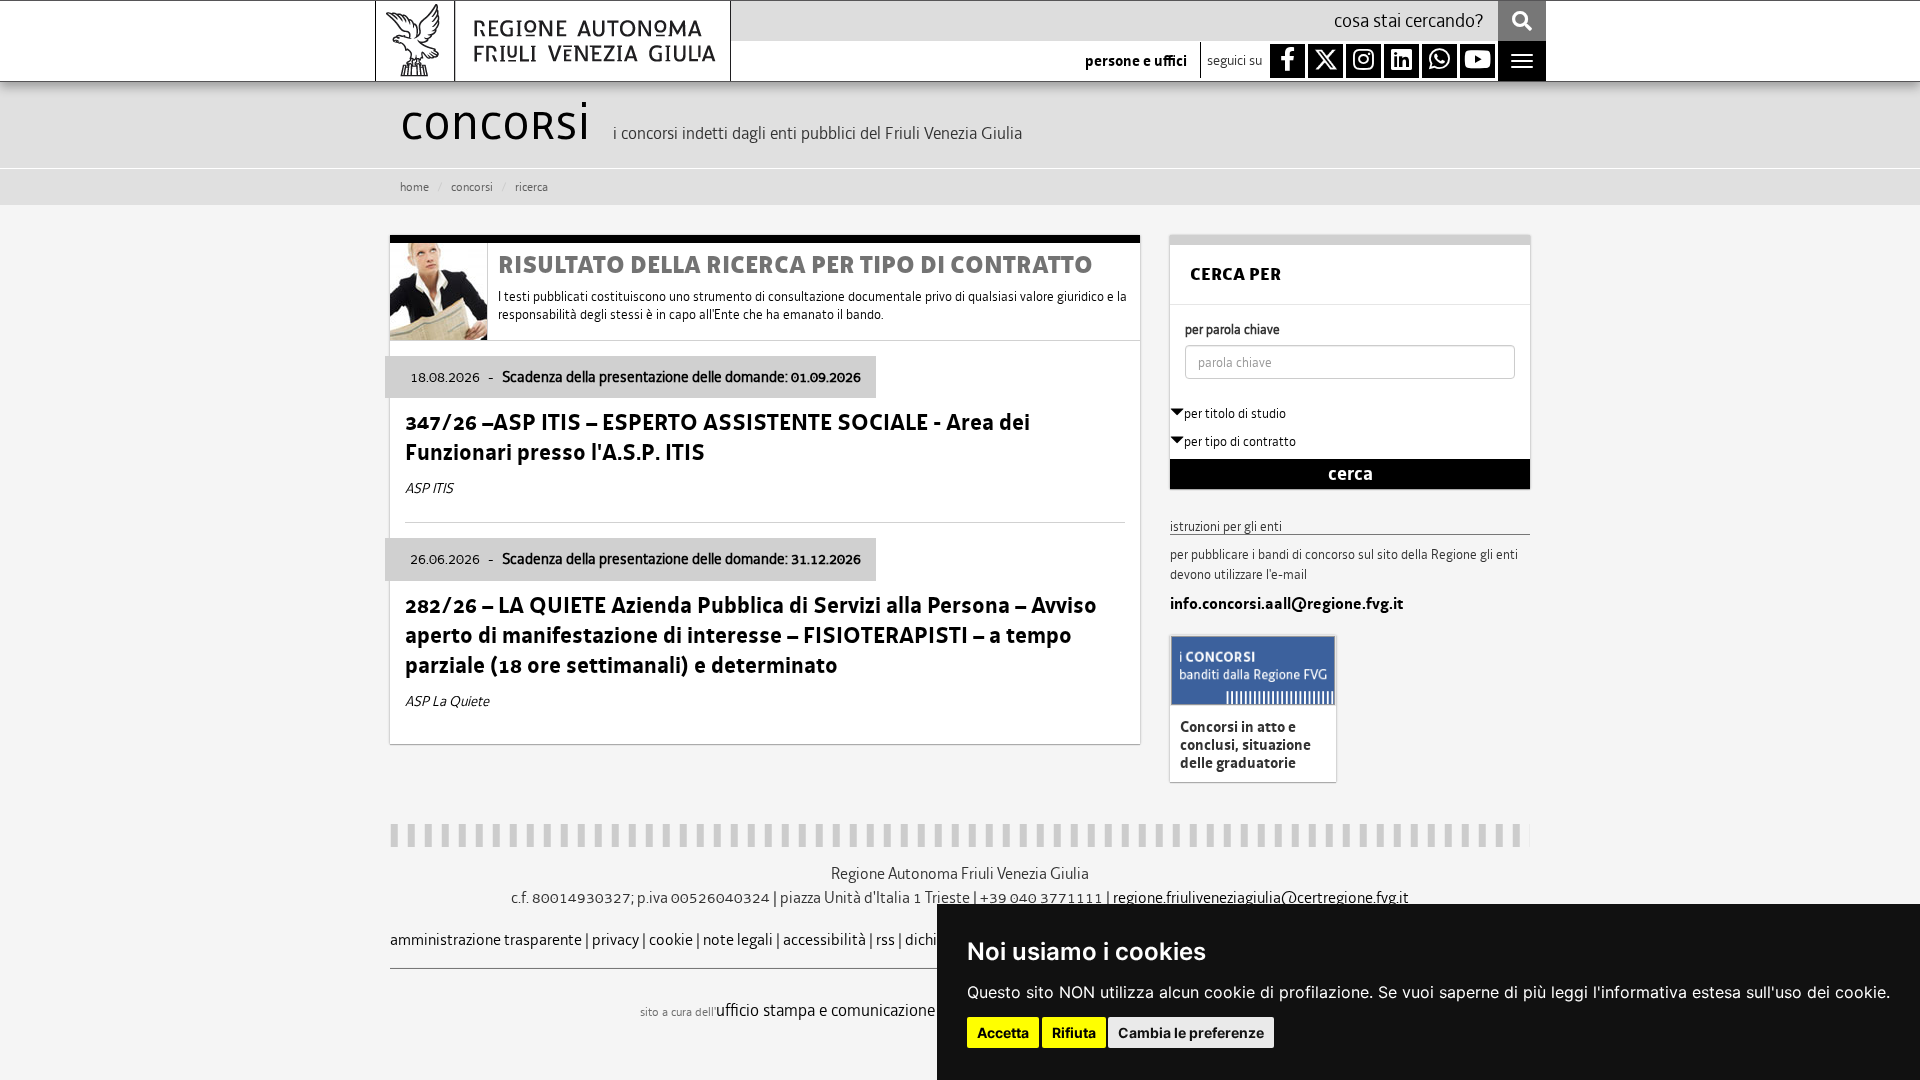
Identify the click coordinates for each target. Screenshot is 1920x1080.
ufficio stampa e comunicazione (825, 1010)
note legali (738, 939)
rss (885, 939)
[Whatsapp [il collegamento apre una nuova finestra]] (1439, 61)
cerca (1350, 474)
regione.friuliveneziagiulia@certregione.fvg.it (1261, 897)
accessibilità (824, 939)
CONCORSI (472, 187)
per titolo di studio (1235, 413)
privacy (615, 939)
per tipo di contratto (1240, 441)
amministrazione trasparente (486, 939)
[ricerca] (1522, 21)
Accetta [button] (1003, 1032)
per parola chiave (1232, 329)
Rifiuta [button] (1074, 1032)
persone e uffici (1136, 61)
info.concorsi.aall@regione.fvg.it (1286, 604)
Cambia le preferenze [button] (1191, 1032)
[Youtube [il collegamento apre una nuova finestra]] (1477, 61)
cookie (671, 939)
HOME (414, 187)
